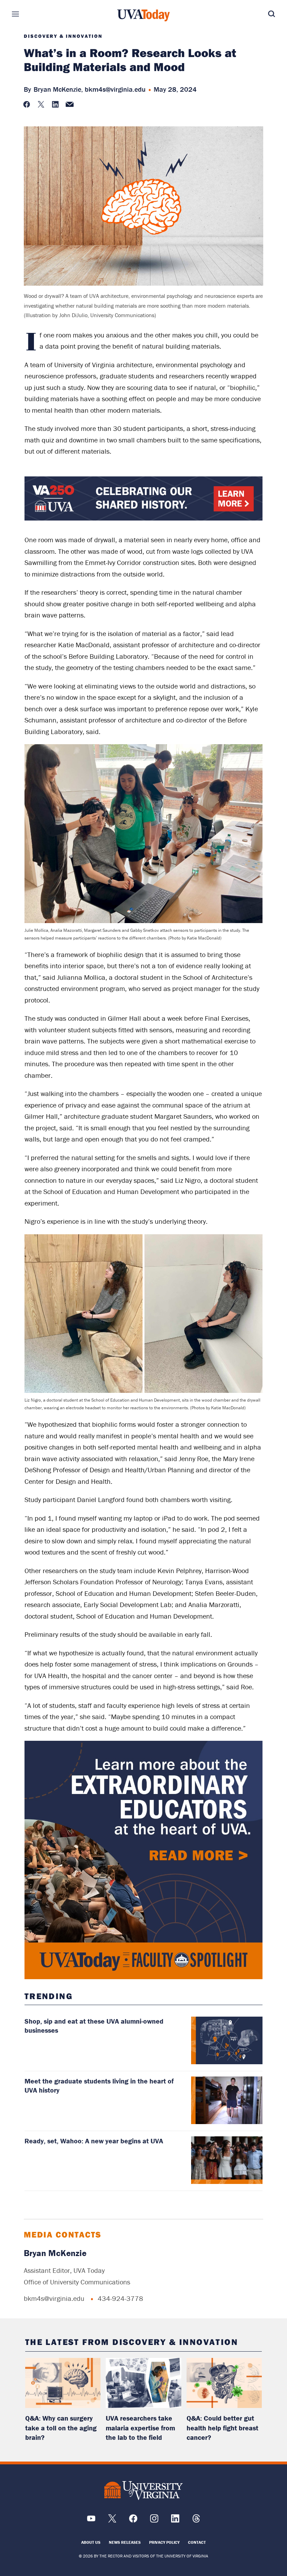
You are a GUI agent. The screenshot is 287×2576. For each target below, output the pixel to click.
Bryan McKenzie (55, 2253)
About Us (91, 2542)
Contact (197, 2542)
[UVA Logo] (143, 2491)
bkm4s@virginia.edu (115, 89)
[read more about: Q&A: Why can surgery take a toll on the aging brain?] (63, 2383)
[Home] (143, 15)
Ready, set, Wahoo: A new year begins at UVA (94, 2141)
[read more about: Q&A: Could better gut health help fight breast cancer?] (224, 2383)
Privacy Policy (164, 2542)
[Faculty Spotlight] (144, 1860)
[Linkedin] (175, 2521)
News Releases (125, 2542)
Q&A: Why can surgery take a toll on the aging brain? (61, 2428)
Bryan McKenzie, (58, 89)
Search (261, 14)
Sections (26, 14)
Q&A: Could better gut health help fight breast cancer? (222, 2428)
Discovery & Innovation (63, 36)
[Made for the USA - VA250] (144, 519)
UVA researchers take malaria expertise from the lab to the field (140, 2428)
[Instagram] (154, 2521)
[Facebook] (133, 2521)
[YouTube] (91, 2521)
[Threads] (196, 2521)
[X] (112, 2521)
